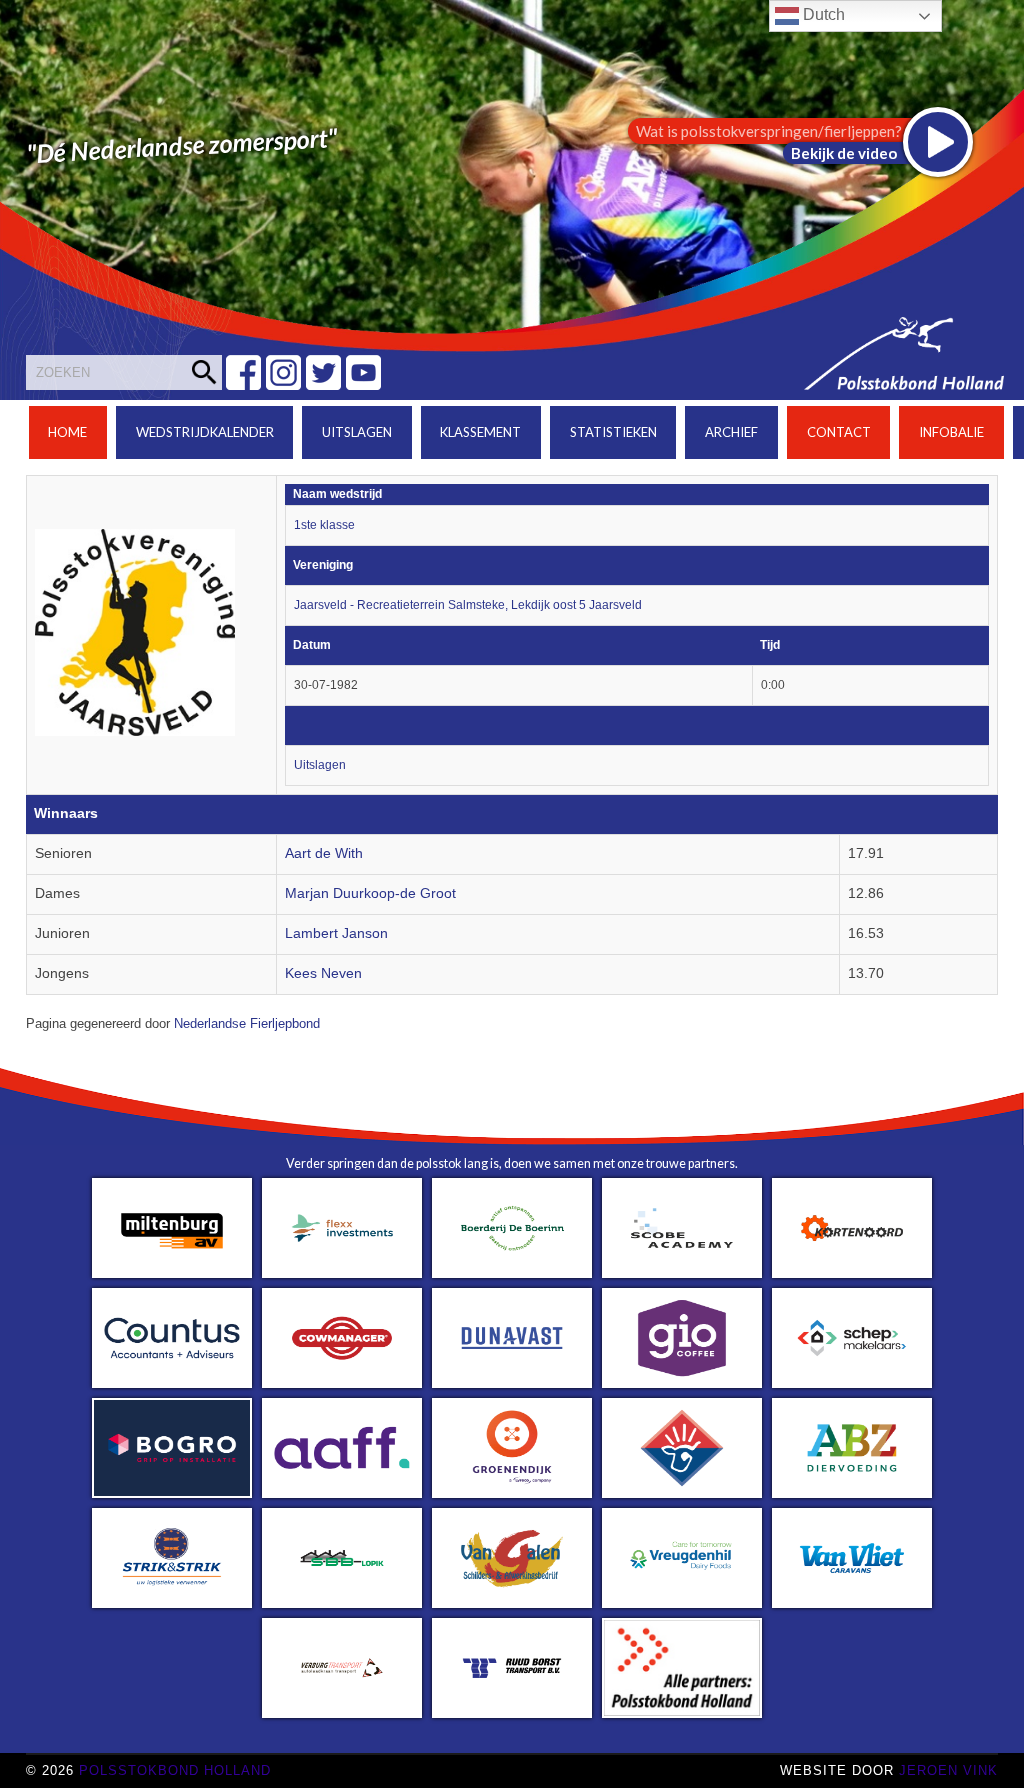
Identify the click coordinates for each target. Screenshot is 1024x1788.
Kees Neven (323, 973)
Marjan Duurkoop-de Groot (370, 893)
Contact (839, 432)
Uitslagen (357, 432)
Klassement (480, 432)
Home (67, 432)
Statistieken (613, 432)
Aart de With (324, 853)
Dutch (822, 14)
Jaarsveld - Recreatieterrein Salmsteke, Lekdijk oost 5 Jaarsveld (468, 605)
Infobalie (951, 432)
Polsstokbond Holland (175, 1770)
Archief (731, 432)
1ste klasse (324, 525)
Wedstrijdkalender (205, 432)
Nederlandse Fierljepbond (247, 1024)
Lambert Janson (336, 933)
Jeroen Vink (948, 1770)
